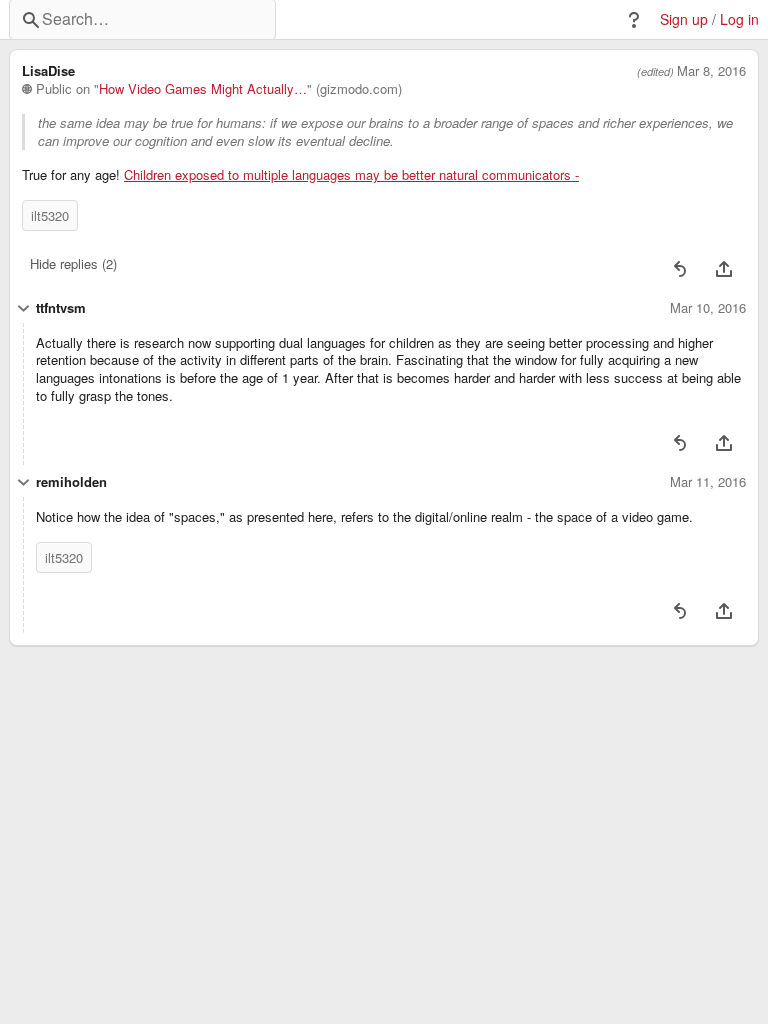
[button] (634, 20)
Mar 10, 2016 (708, 308)
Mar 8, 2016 (711, 71)
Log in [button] (739, 19)
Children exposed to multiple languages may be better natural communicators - (351, 175)
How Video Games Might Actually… (203, 89)
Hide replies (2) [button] (73, 263)
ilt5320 (50, 215)
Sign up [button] (684, 19)
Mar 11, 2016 (708, 482)
